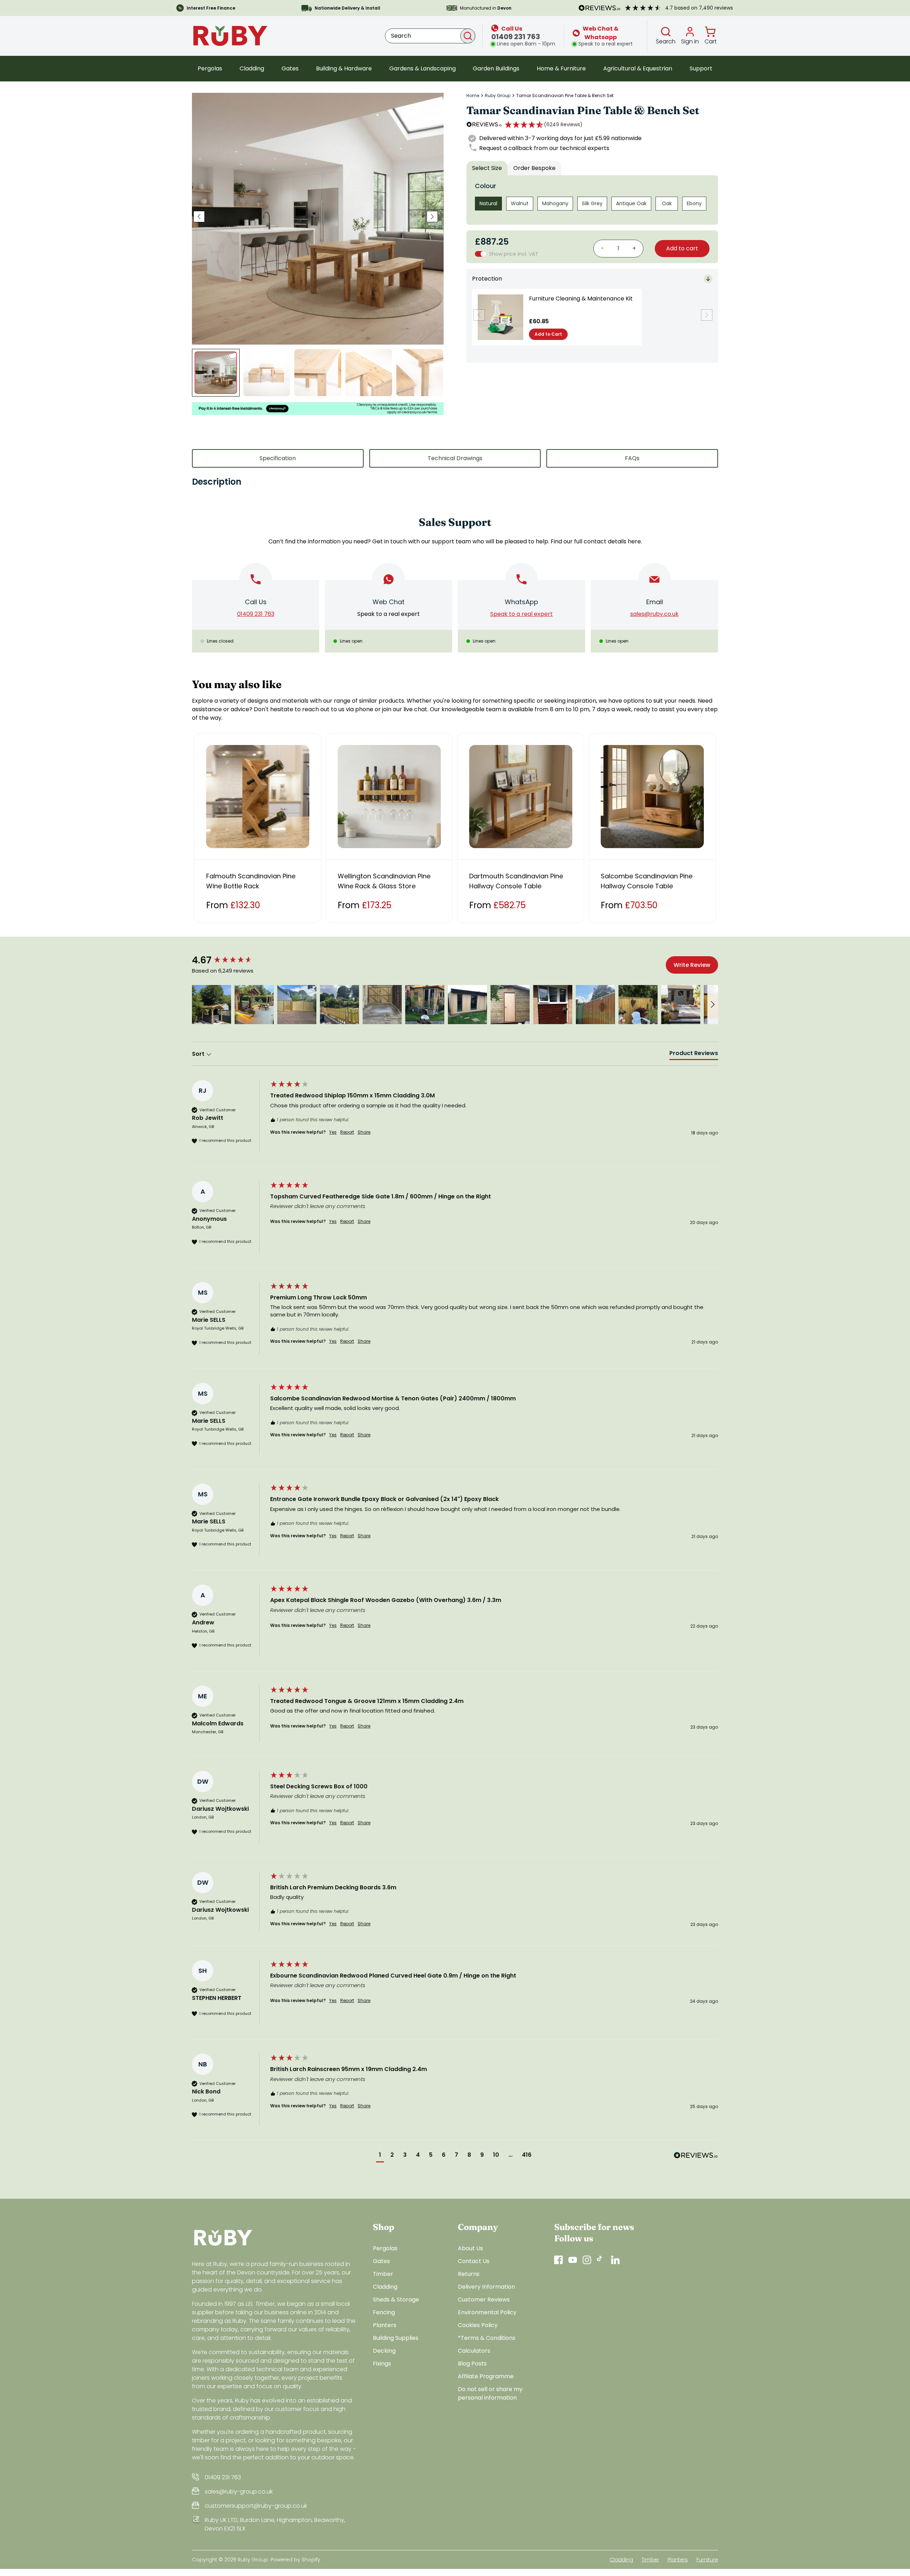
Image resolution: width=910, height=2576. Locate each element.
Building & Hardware (344, 68)
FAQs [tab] (632, 458)
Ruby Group (498, 96)
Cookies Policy (478, 2325)
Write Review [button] (692, 965)
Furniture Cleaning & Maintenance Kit (581, 299)
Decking (384, 2351)
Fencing (384, 2312)
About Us (470, 2248)
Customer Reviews (484, 2300)
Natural (488, 203)
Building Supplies (396, 2338)
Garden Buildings (496, 68)
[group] (229, 960)
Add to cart (682, 248)
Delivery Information (486, 2287)
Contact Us (474, 2261)
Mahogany (555, 203)
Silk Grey (592, 203)
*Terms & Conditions (487, 2338)
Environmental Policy (487, 2312)
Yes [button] (333, 1132)
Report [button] (347, 1132)
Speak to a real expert (389, 614)
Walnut (520, 203)
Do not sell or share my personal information (490, 2393)
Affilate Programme (486, 2376)
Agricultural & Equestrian (638, 68)
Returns (469, 2274)
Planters (385, 2325)
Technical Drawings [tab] (455, 458)
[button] (544, 124)
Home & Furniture (561, 68)
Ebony (694, 203)
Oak (667, 203)
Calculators (474, 2351)
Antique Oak (631, 203)
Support (701, 68)
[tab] (694, 1055)
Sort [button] (199, 1054)
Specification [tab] (278, 458)
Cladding (252, 68)
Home (473, 96)
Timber (383, 2274)
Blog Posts (472, 2364)
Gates (290, 68)
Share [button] (364, 1132)
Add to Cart (548, 334)
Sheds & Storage (396, 2300)
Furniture (707, 2560)
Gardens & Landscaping (422, 68)
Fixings (382, 2364)
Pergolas (210, 68)
